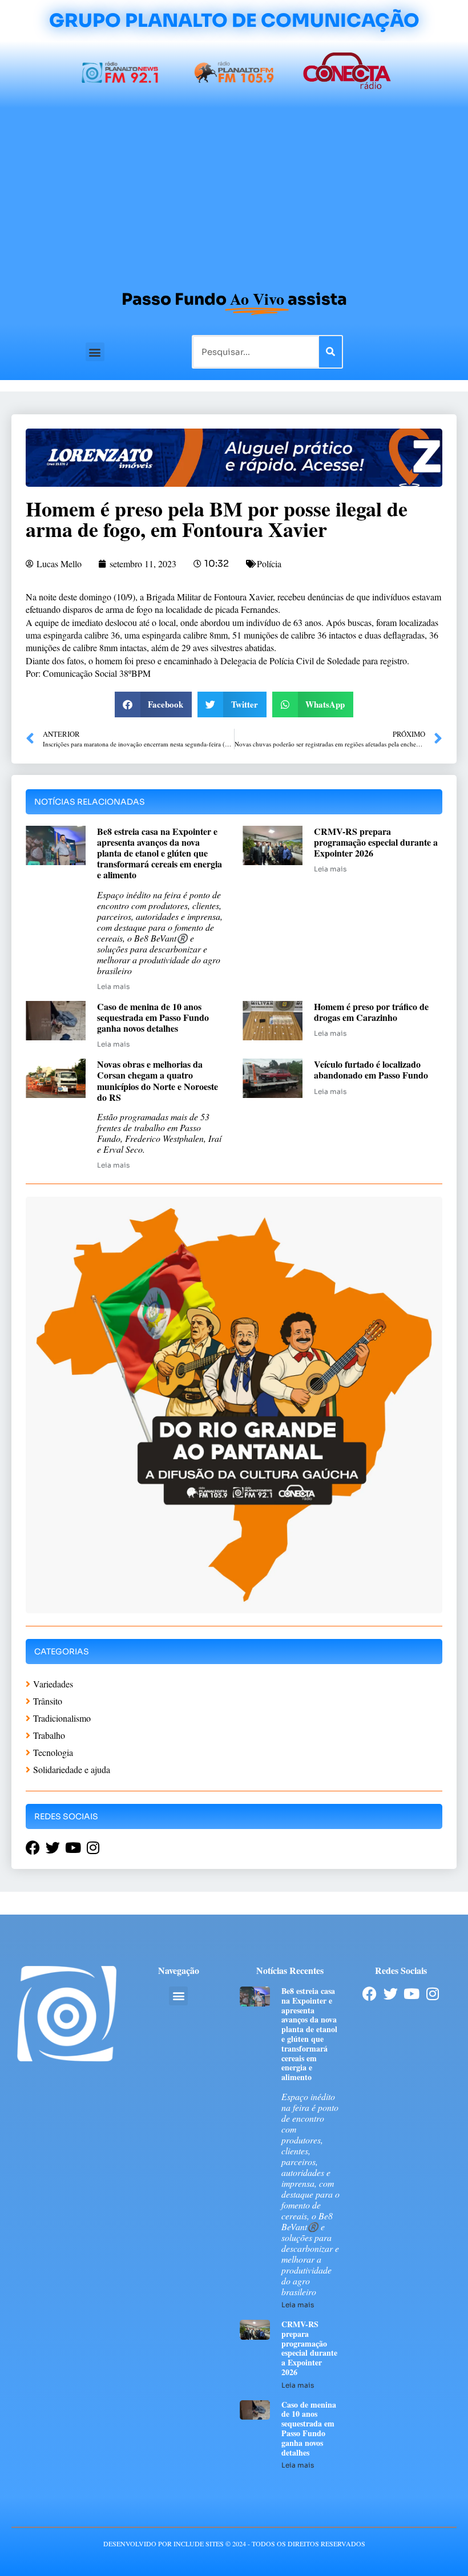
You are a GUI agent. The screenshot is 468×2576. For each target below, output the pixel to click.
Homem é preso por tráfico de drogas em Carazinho (371, 1012)
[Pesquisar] (330, 352)
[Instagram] (433, 1994)
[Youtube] (412, 1994)
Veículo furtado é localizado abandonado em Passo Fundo (371, 1069)
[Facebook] (370, 1994)
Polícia (269, 564)
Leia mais (113, 986)
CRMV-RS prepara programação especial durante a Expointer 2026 (376, 842)
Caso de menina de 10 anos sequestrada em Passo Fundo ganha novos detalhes (153, 1017)
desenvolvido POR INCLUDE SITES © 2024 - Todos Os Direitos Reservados (234, 2543)
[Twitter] (391, 1994)
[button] (95, 352)
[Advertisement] (234, 193)
